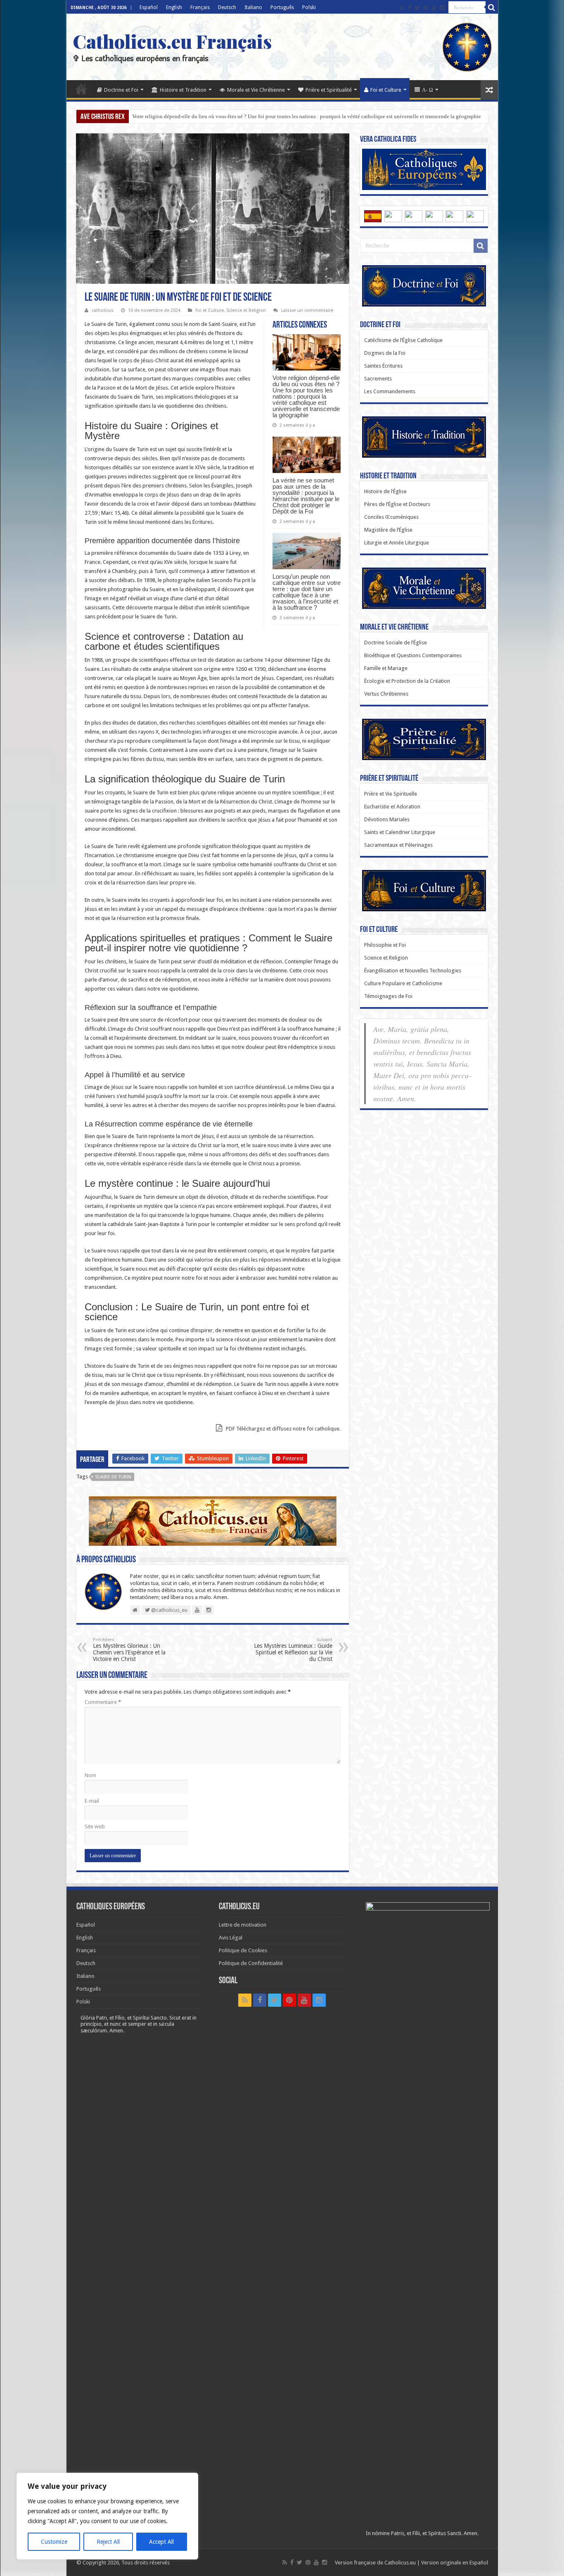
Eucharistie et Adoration (392, 807)
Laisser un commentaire (307, 310)
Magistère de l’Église (388, 530)
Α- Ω (428, 90)
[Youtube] (434, 8)
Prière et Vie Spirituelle (391, 794)
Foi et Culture (386, 90)
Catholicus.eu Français (172, 41)
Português (282, 7)
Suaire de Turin (113, 1477)
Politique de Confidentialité (251, 1963)
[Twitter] (417, 8)
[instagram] (442, 8)
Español (149, 7)
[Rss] (402, 8)
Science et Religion (246, 310)
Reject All (108, 2542)
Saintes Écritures (383, 366)
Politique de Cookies (243, 1950)
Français (200, 7)
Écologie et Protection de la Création (407, 681)
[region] (107, 2516)
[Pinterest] (426, 8)
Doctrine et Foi (121, 90)
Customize (54, 2542)
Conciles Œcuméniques (391, 517)
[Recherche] (492, 7)
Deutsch (227, 7)
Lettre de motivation (243, 1925)
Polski (309, 7)
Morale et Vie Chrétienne (256, 90)
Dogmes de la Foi (385, 353)
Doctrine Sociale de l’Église (396, 643)
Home (81, 89)
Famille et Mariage (386, 668)
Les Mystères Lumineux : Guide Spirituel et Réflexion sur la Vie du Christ (293, 1650)
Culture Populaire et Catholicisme (403, 983)
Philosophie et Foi (385, 945)
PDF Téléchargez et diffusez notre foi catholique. (283, 1429)
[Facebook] (410, 8)
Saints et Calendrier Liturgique (400, 832)
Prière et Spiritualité (329, 90)
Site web (95, 1826)
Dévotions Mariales (387, 819)
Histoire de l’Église (385, 491)
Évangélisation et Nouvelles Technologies (413, 971)
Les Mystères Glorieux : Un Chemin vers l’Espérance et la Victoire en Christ (129, 1650)
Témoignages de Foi (388, 996)
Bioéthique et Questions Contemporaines (413, 655)
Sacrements (378, 379)
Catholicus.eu (400, 2563)
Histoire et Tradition (183, 90)
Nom (90, 1775)
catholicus (103, 310)
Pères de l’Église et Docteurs (397, 504)
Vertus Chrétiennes (386, 694)
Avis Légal (231, 1938)
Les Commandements (390, 391)
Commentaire (103, 1702)
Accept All (161, 2542)
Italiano (253, 7)
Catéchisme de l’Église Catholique (403, 340)
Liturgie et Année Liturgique (397, 543)
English (174, 7)
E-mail (92, 1801)
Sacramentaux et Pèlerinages (398, 845)
